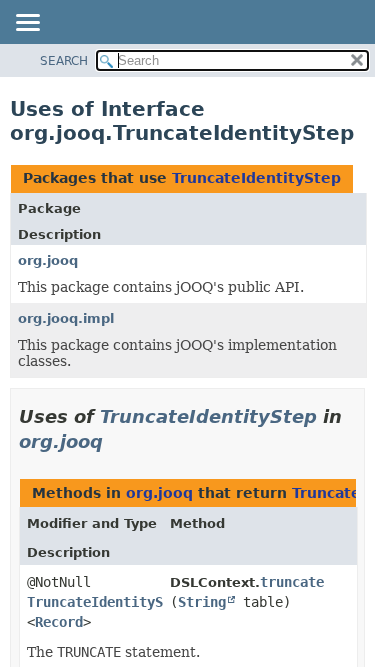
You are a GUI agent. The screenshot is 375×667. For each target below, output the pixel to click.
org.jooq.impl (66, 318)
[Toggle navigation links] (27, 24)
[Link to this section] (117, 441)
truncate (292, 582)
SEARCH (64, 61)
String (202, 602)
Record (59, 622)
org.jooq (48, 260)
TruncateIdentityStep (256, 178)
